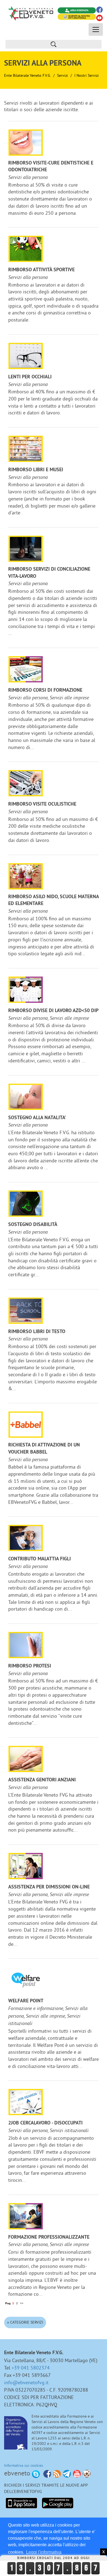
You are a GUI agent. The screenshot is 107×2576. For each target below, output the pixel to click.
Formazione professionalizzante (49, 2237)
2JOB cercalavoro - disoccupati (45, 2123)
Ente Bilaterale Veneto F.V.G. (27, 75)
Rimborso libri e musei (36, 470)
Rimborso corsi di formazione (45, 690)
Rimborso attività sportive (41, 270)
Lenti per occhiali (30, 377)
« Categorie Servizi (25, 2322)
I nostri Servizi (87, 75)
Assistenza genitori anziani (42, 1780)
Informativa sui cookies (24, 2465)
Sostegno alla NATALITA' (37, 1118)
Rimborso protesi (30, 1666)
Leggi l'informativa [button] (44, 2552)
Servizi (63, 75)
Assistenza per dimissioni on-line (49, 1887)
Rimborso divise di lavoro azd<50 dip (53, 1011)
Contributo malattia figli (40, 1559)
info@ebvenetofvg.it (26, 2382)
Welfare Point (26, 2001)
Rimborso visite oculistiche (42, 804)
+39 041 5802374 (31, 2368)
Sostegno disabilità (33, 1225)
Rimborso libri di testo (37, 1332)
